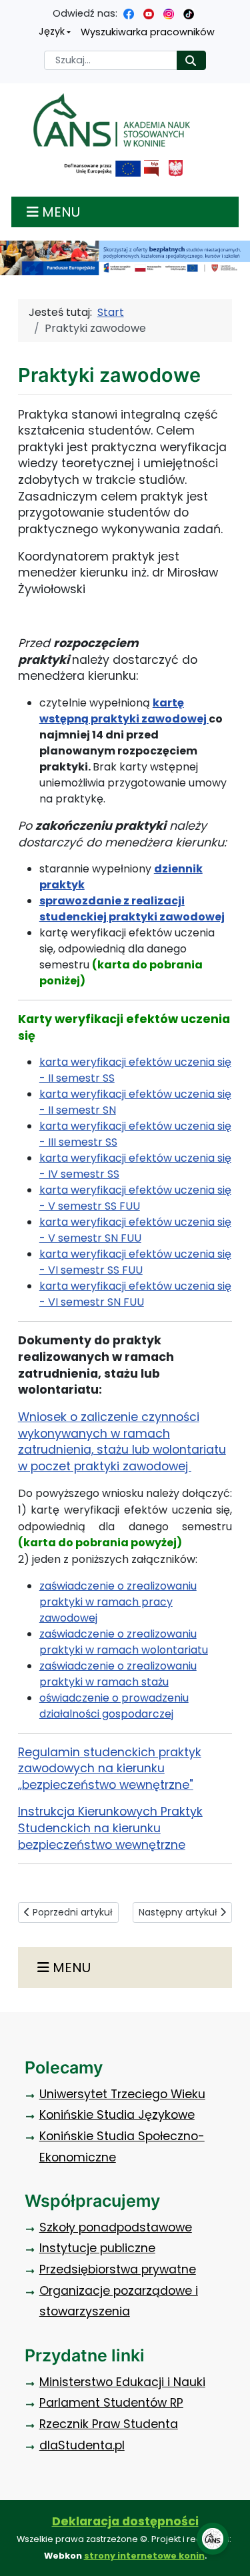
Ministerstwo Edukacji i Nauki (122, 2382)
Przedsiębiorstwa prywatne (118, 2269)
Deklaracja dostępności (125, 2521)
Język (52, 31)
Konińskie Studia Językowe (117, 2115)
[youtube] (149, 13)
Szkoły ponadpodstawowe (116, 2227)
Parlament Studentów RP (111, 2403)
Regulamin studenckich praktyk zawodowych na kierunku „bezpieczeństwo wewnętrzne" (110, 1769)
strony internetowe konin (144, 2556)
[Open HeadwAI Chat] (213, 2539)
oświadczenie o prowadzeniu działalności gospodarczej (114, 1706)
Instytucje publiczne (97, 2248)
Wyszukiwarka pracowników (148, 32)
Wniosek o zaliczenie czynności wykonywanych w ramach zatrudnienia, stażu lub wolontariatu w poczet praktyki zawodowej (122, 1442)
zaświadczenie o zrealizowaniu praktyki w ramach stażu (118, 1674)
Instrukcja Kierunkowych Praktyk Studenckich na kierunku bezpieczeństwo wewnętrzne (110, 1828)
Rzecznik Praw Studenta (109, 2424)
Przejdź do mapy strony (10, 10)
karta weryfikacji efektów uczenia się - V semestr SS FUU (135, 1198)
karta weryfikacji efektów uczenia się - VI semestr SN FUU (135, 1294)
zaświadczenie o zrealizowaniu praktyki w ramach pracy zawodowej (118, 1602)
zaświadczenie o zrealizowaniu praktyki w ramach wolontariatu (124, 1642)
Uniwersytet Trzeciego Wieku (122, 2094)
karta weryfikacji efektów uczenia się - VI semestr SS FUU (135, 1262)
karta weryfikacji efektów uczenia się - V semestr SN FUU (135, 1230)
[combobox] (111, 60)
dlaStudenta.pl (82, 2445)
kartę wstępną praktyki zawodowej (124, 711)
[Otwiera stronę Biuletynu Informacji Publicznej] (151, 168)
